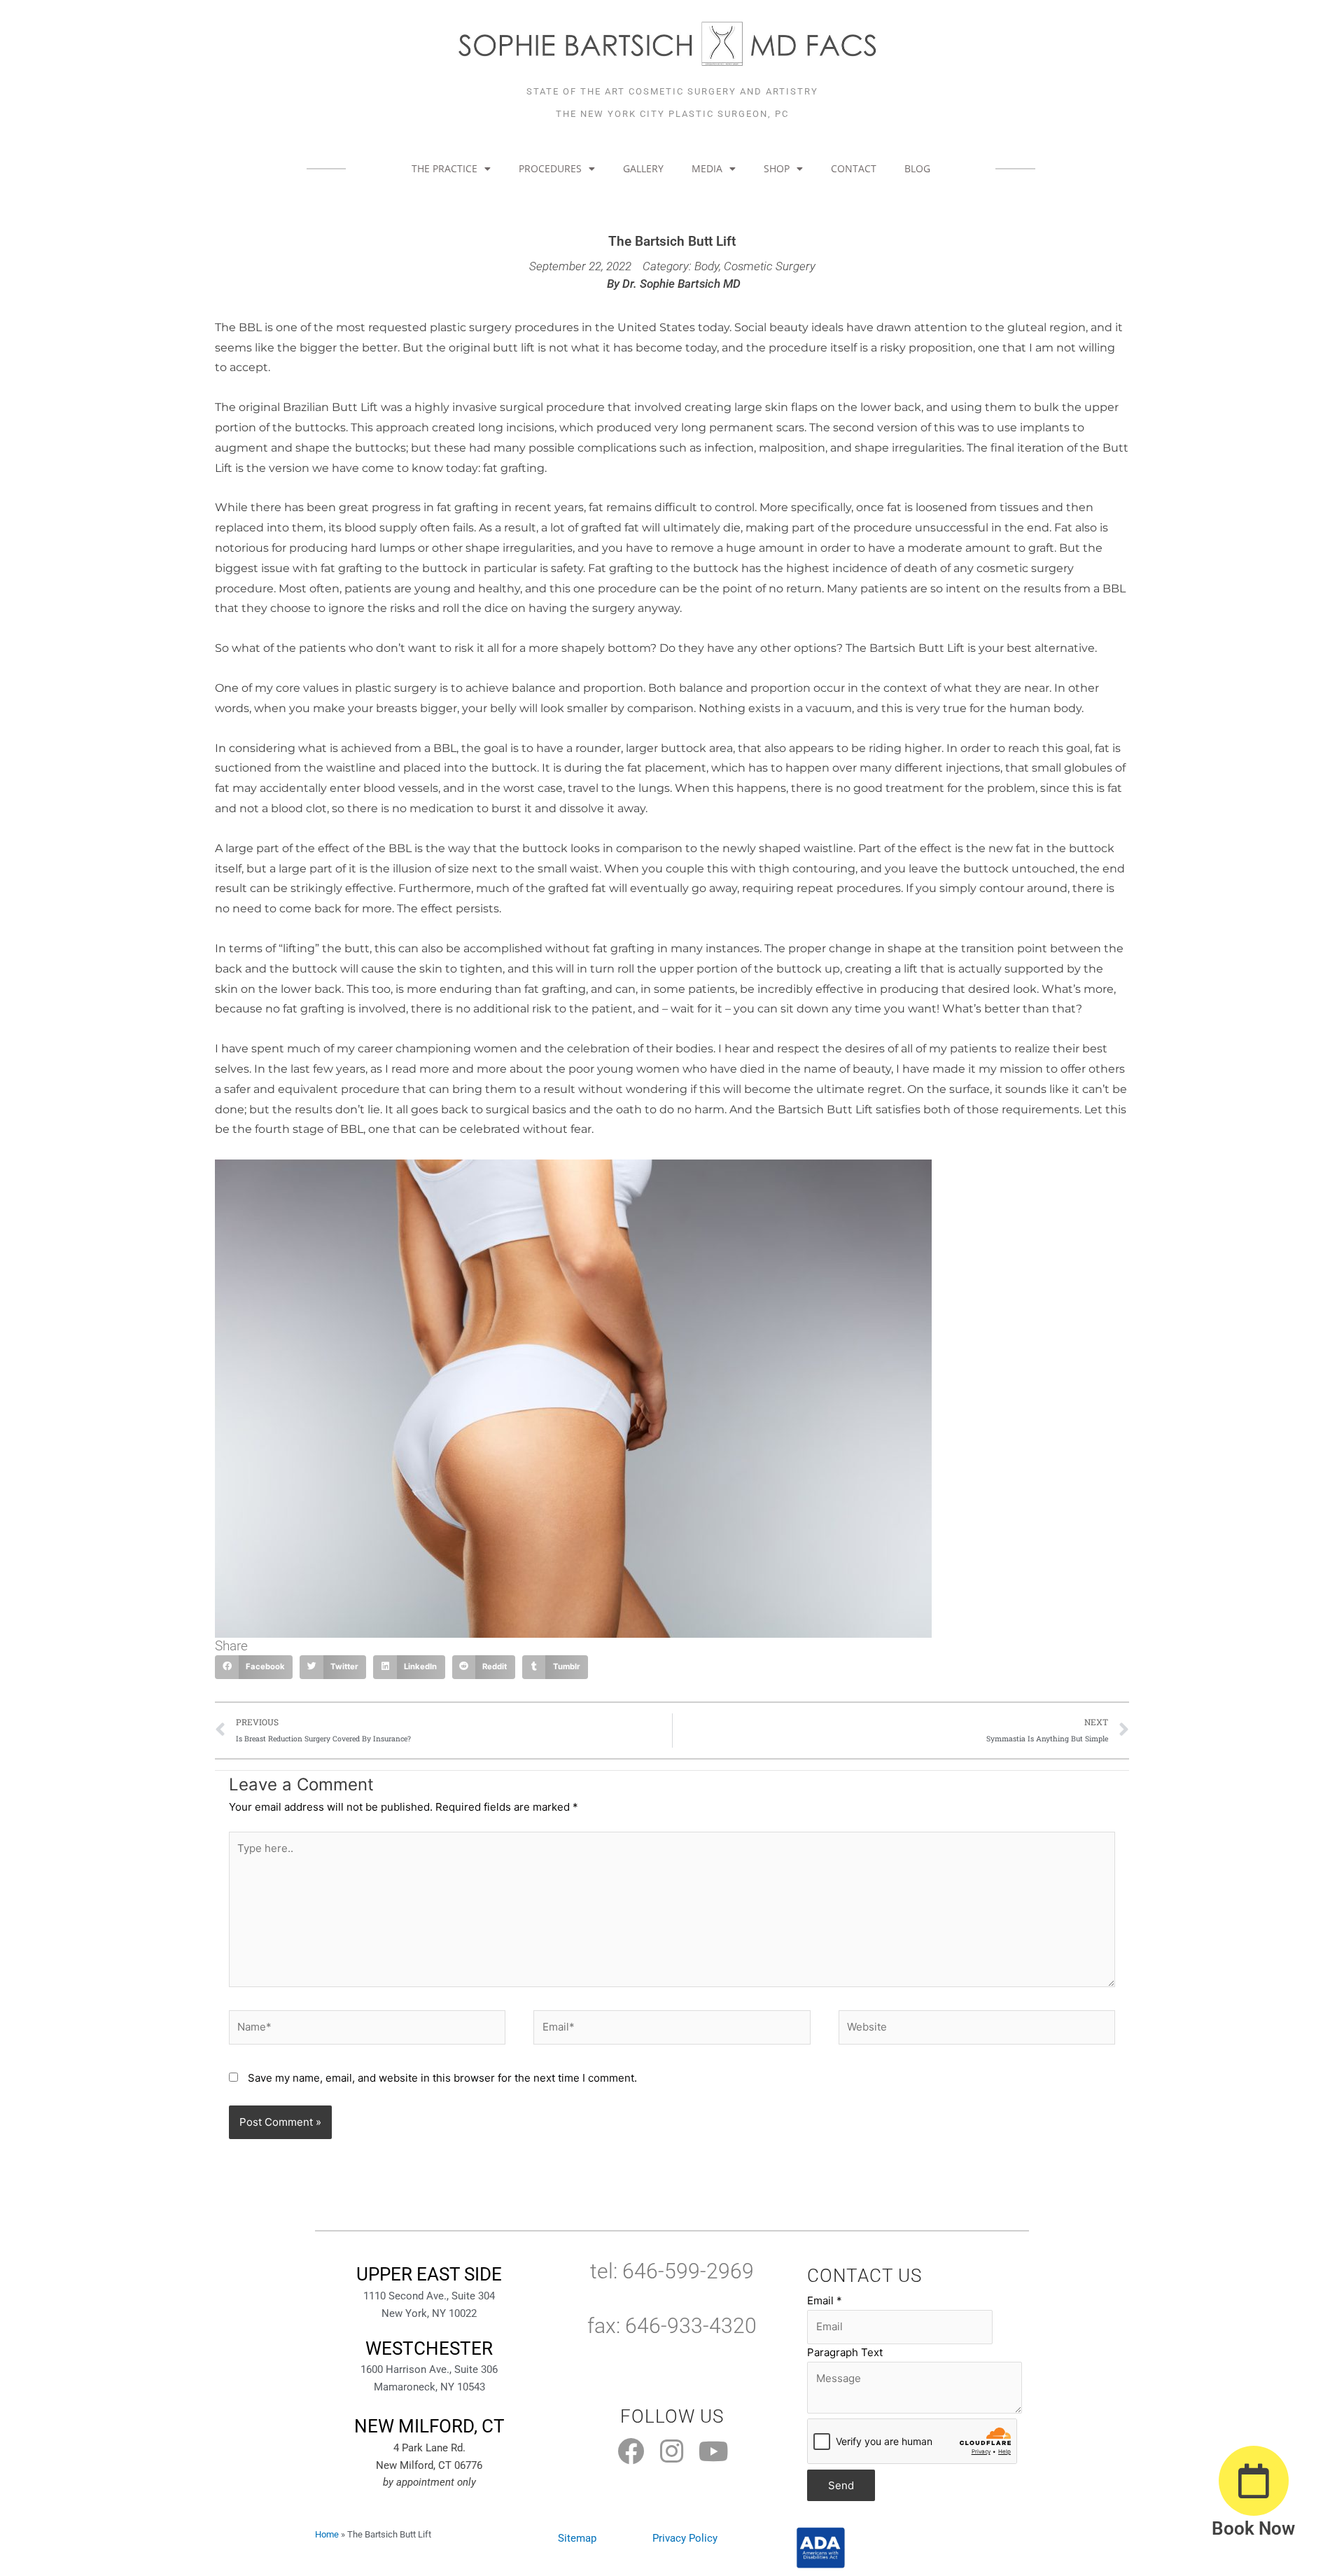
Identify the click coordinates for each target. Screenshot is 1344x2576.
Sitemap (577, 2538)
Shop (777, 168)
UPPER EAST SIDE (429, 2274)
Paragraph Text (845, 2352)
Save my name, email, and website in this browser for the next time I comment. (442, 2078)
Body (707, 266)
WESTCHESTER (429, 2348)
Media (707, 168)
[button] (254, 1667)
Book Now (1253, 2528)
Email (825, 2300)
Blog (917, 168)
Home (327, 2534)
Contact (854, 168)
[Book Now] (1254, 2481)
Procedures (550, 168)
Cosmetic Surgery (770, 266)
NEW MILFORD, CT (429, 2426)
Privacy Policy (685, 2538)
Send (841, 2485)
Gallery (643, 168)
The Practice (444, 168)
